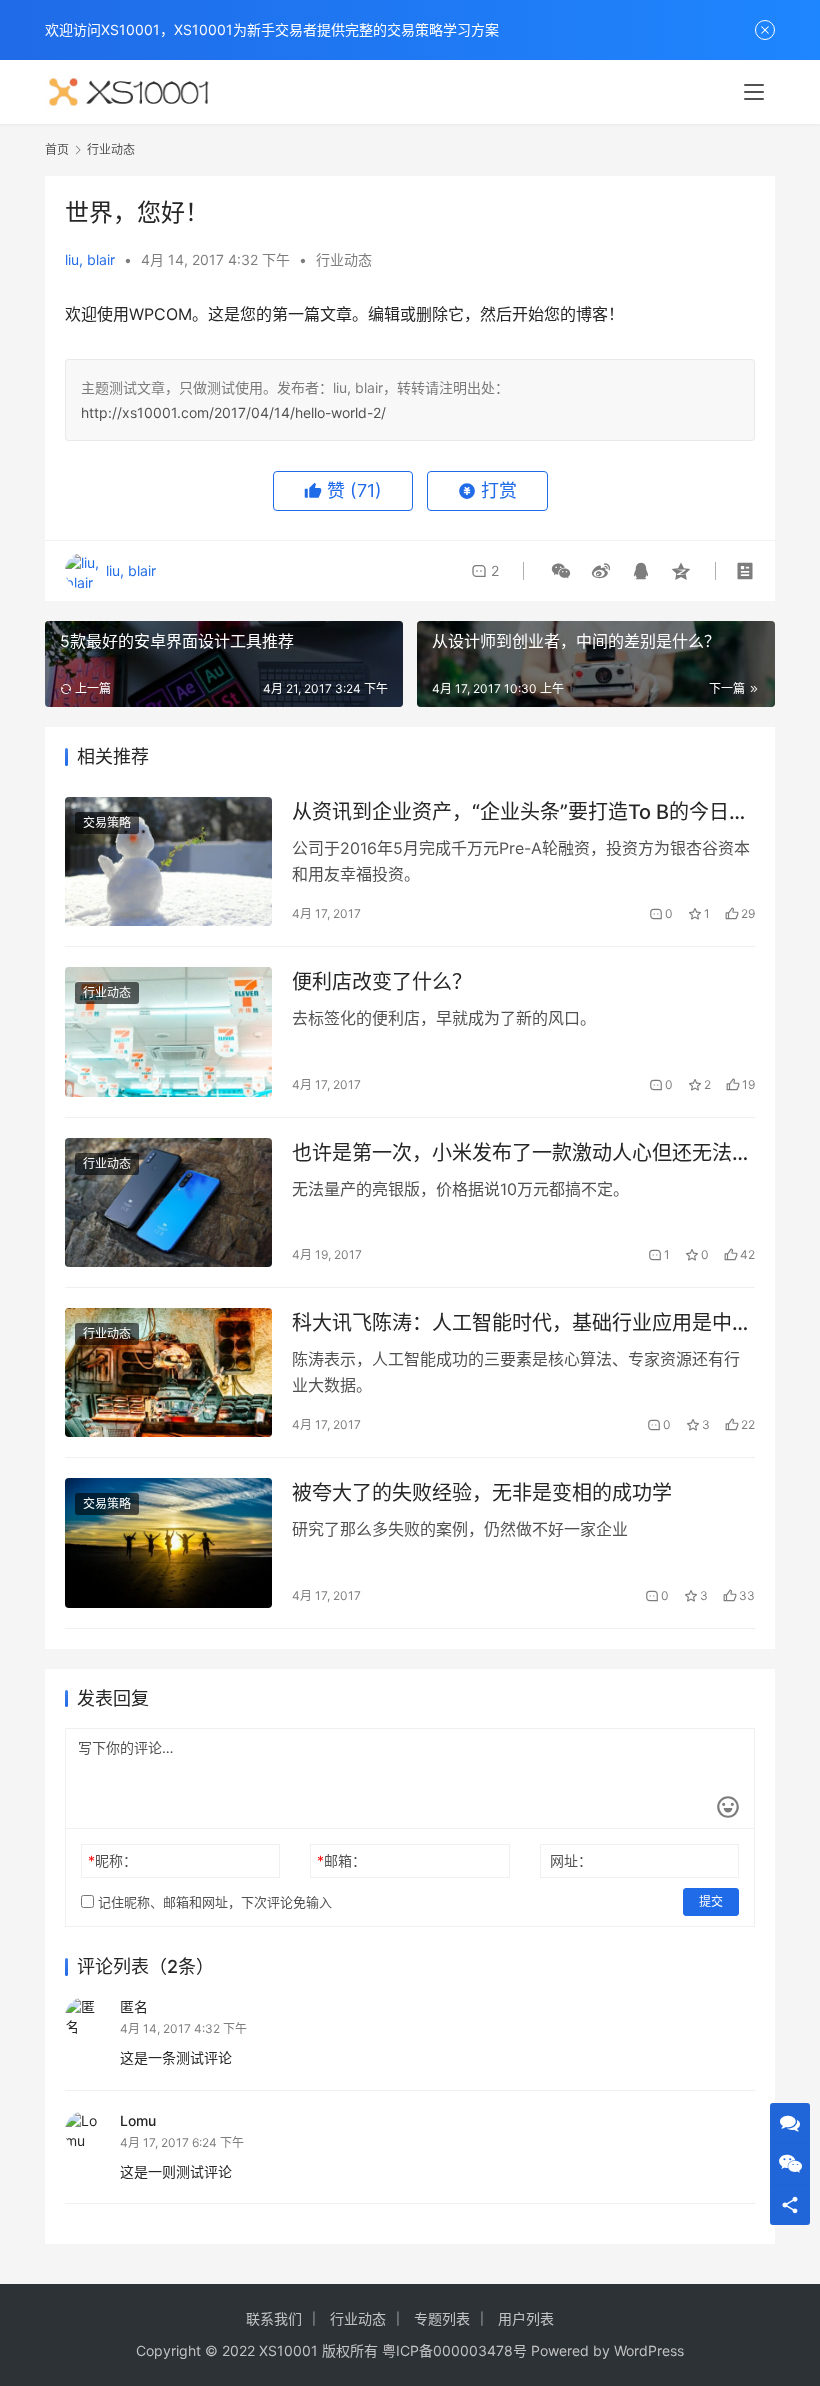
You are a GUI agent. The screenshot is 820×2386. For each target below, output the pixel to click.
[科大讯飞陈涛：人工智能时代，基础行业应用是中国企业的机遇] (168, 1372)
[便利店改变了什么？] (168, 1031)
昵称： (112, 1860)
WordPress (649, 2350)
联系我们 (274, 2318)
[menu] (754, 92)
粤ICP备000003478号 (454, 2350)
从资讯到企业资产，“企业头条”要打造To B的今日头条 (520, 812)
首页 (57, 149)
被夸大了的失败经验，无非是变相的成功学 (482, 1493)
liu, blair (90, 259)
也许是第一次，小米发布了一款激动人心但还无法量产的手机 (522, 1153)
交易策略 (107, 822)
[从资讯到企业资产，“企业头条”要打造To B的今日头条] (168, 861)
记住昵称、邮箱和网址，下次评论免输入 (213, 1902)
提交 (711, 1901)
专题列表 (442, 2318)
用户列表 (526, 2318)
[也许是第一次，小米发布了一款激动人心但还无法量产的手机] (168, 1202)
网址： (571, 1860)
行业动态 (344, 259)
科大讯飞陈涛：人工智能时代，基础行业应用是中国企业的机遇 (522, 1323)
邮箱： (341, 1860)
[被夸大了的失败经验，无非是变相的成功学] (168, 1542)
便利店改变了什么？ (382, 982)
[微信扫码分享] (561, 571)
